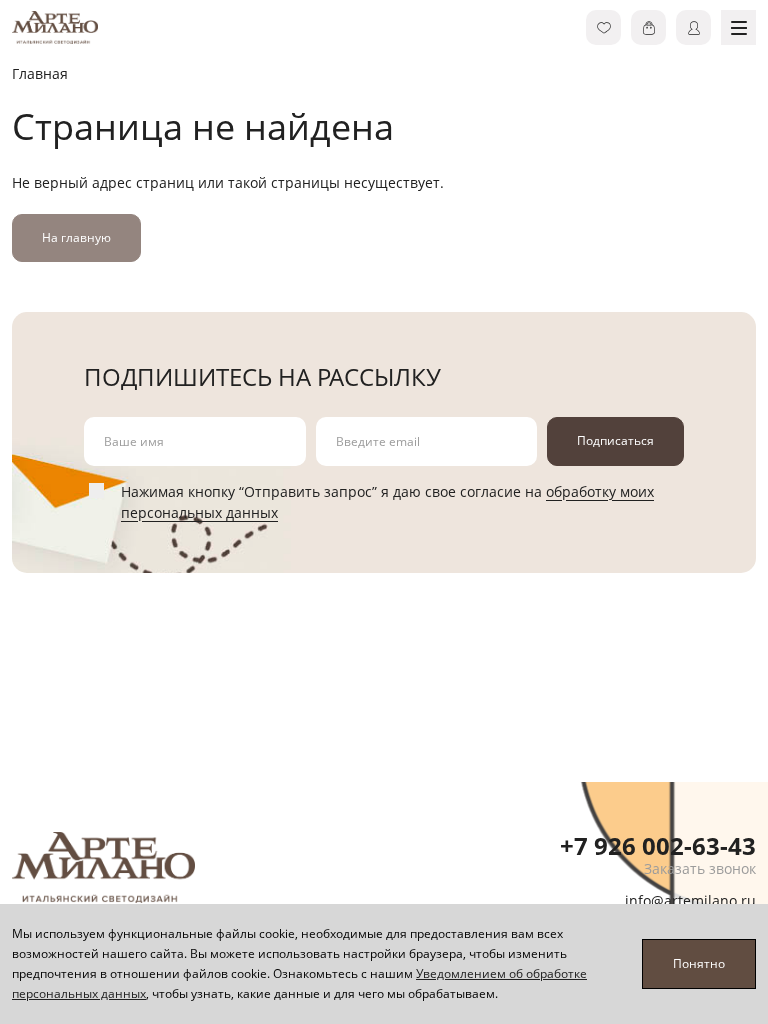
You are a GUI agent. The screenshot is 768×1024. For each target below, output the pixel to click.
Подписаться (615, 440)
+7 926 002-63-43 (658, 845)
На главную (76, 237)
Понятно (699, 963)
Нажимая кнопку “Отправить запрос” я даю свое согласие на (387, 502)
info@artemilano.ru (690, 900)
